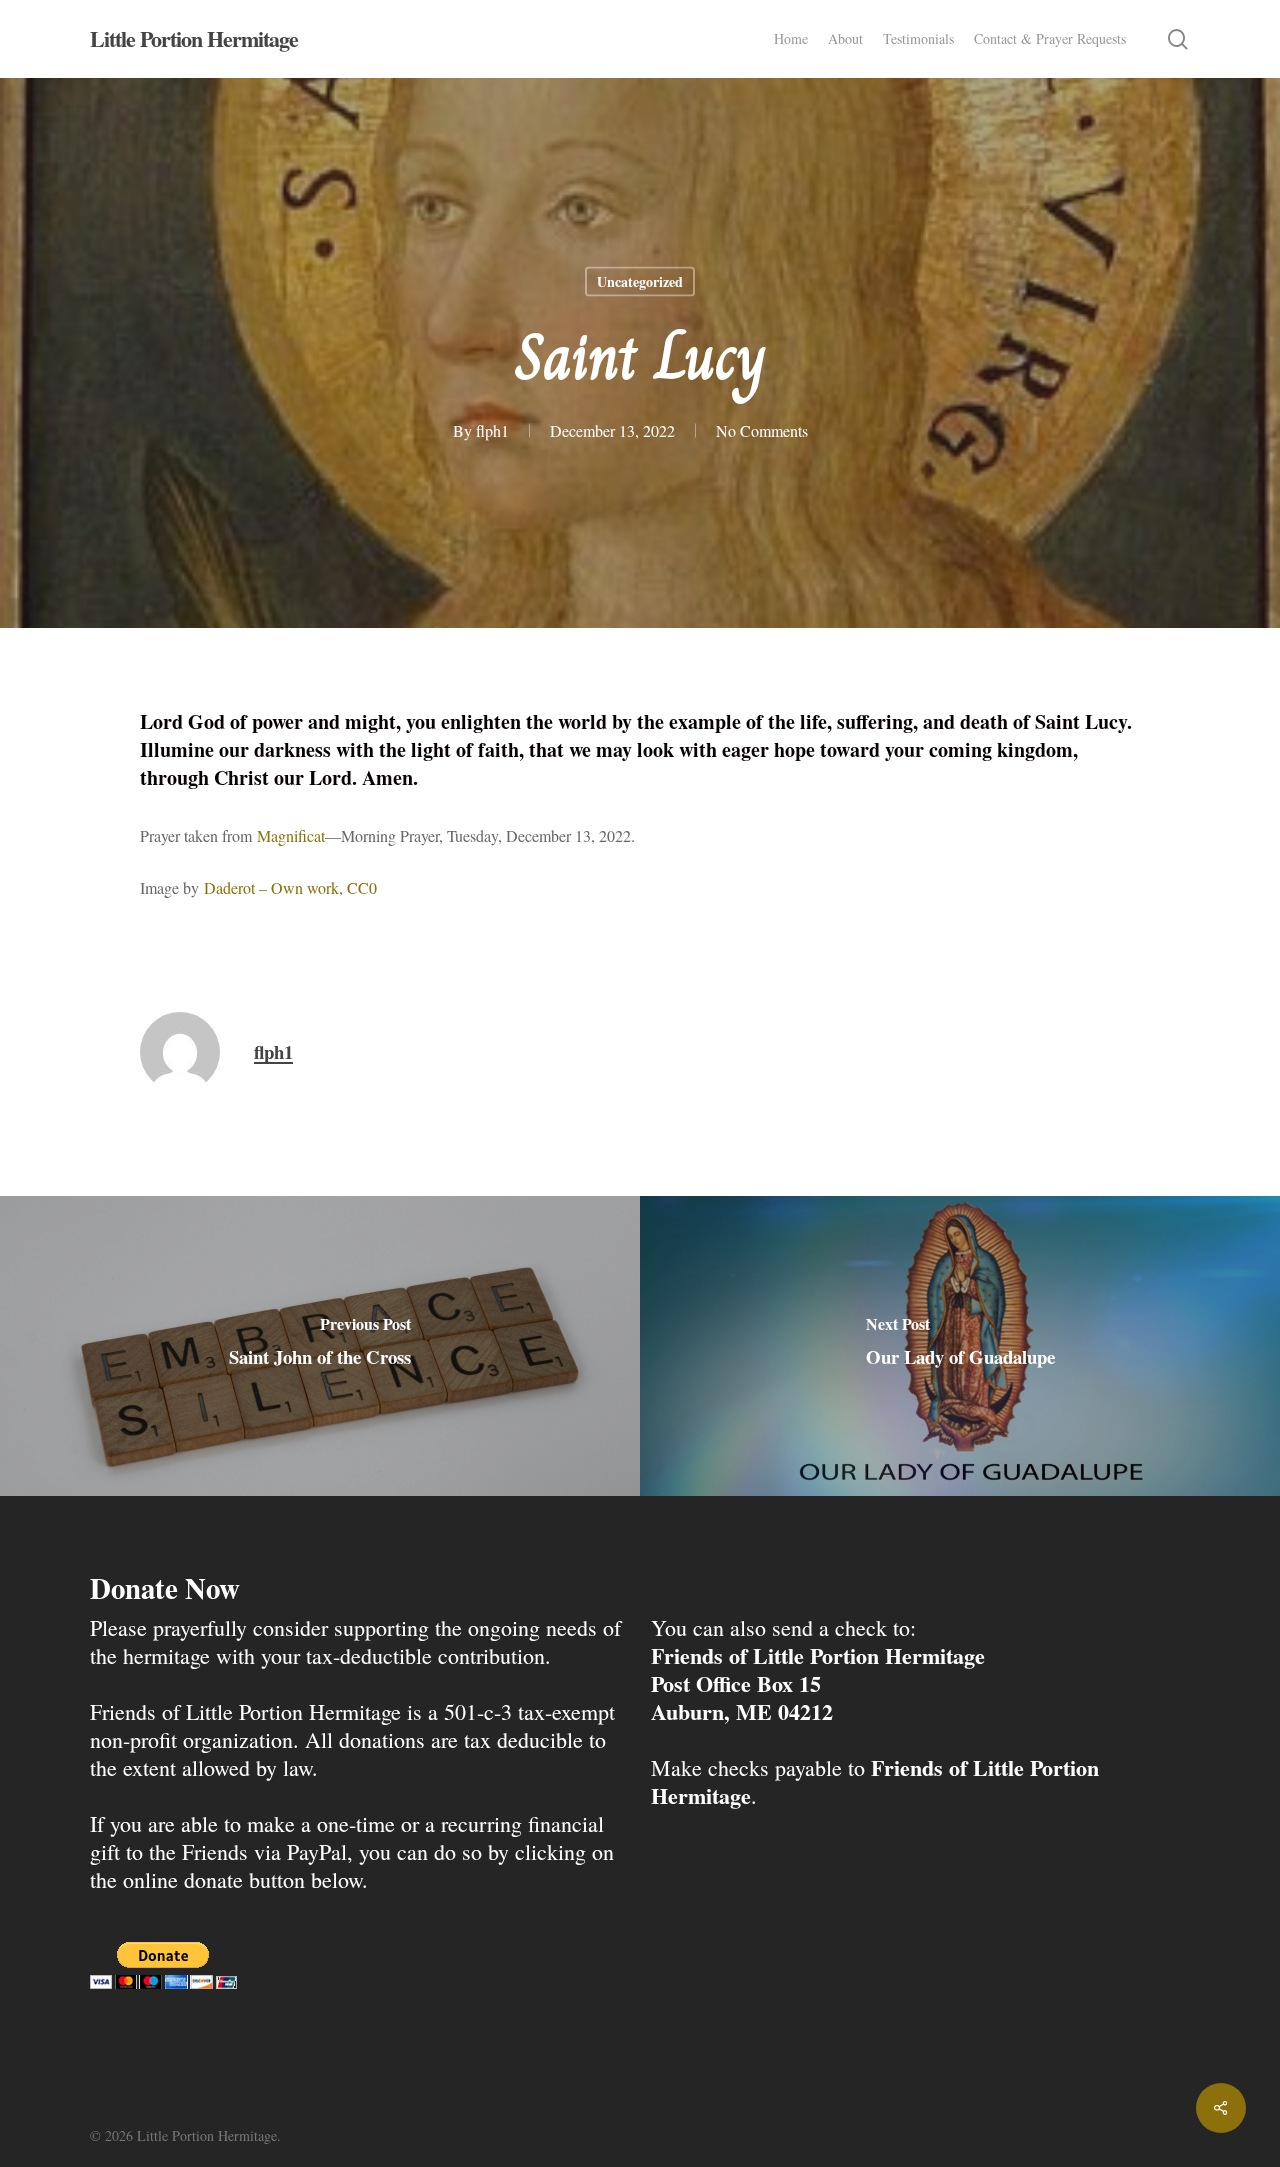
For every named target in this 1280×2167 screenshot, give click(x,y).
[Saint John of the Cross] (320, 1346)
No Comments (762, 430)
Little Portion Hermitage (194, 39)
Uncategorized (640, 281)
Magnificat (291, 835)
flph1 (492, 430)
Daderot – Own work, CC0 (290, 887)
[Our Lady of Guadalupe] (960, 1346)
